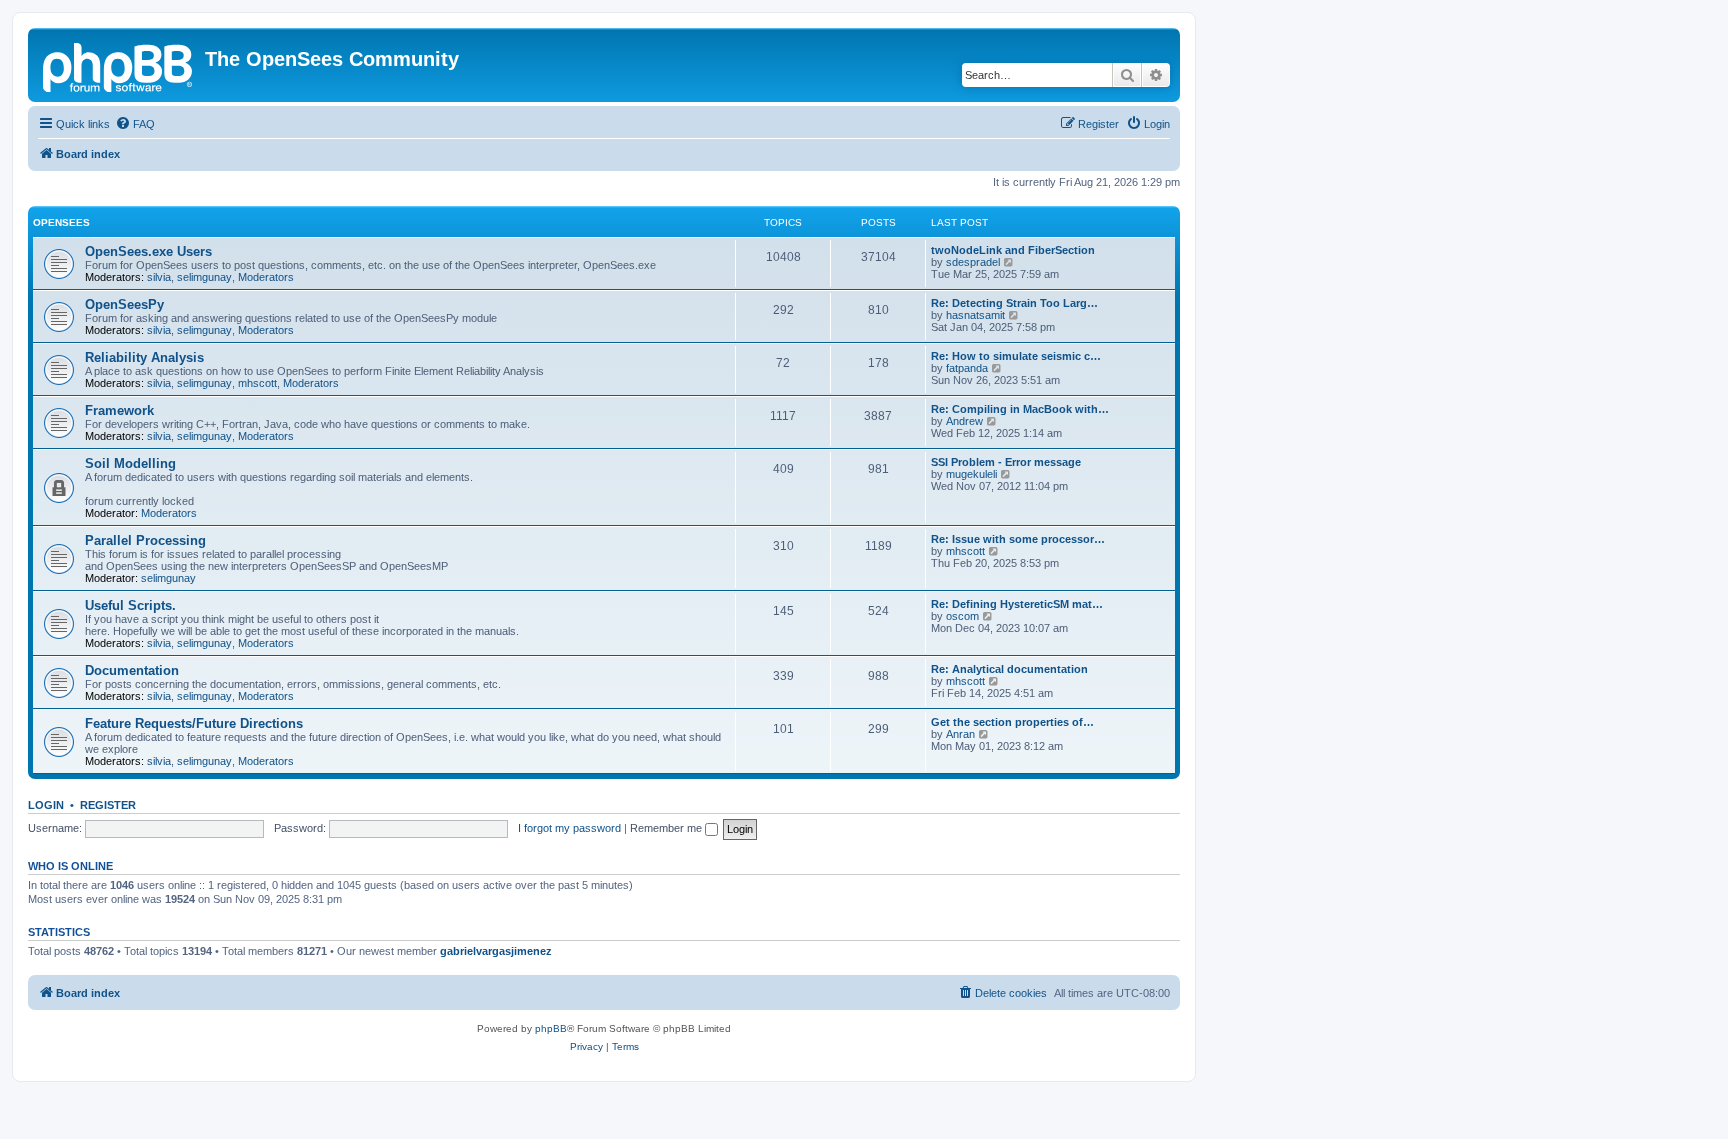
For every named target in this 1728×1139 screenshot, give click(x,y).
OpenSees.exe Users (148, 251)
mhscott (257, 383)
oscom (962, 616)
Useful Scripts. (130, 605)
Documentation (132, 670)
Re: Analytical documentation (1009, 669)
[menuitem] (135, 124)
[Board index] (119, 65)
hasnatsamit (975, 315)
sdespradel (973, 262)
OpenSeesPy (124, 304)
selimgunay (204, 277)
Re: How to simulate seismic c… (1016, 356)
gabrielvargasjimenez (496, 951)
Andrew (964, 421)
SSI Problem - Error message (1006, 462)
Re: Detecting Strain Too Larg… (1014, 303)
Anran (960, 734)
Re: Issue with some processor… (1018, 539)
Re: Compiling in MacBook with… (1020, 409)
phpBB (551, 1028)
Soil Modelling (130, 463)
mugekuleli (971, 474)
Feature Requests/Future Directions (194, 723)
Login (46, 805)
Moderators (266, 277)
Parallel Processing (145, 540)
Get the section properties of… (1012, 722)
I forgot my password (569, 828)
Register (108, 805)
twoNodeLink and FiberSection (1013, 250)
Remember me (667, 828)
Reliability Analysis (144, 357)
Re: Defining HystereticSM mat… (1017, 604)
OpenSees (61, 222)
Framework (119, 410)
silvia (159, 277)
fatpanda (967, 368)
